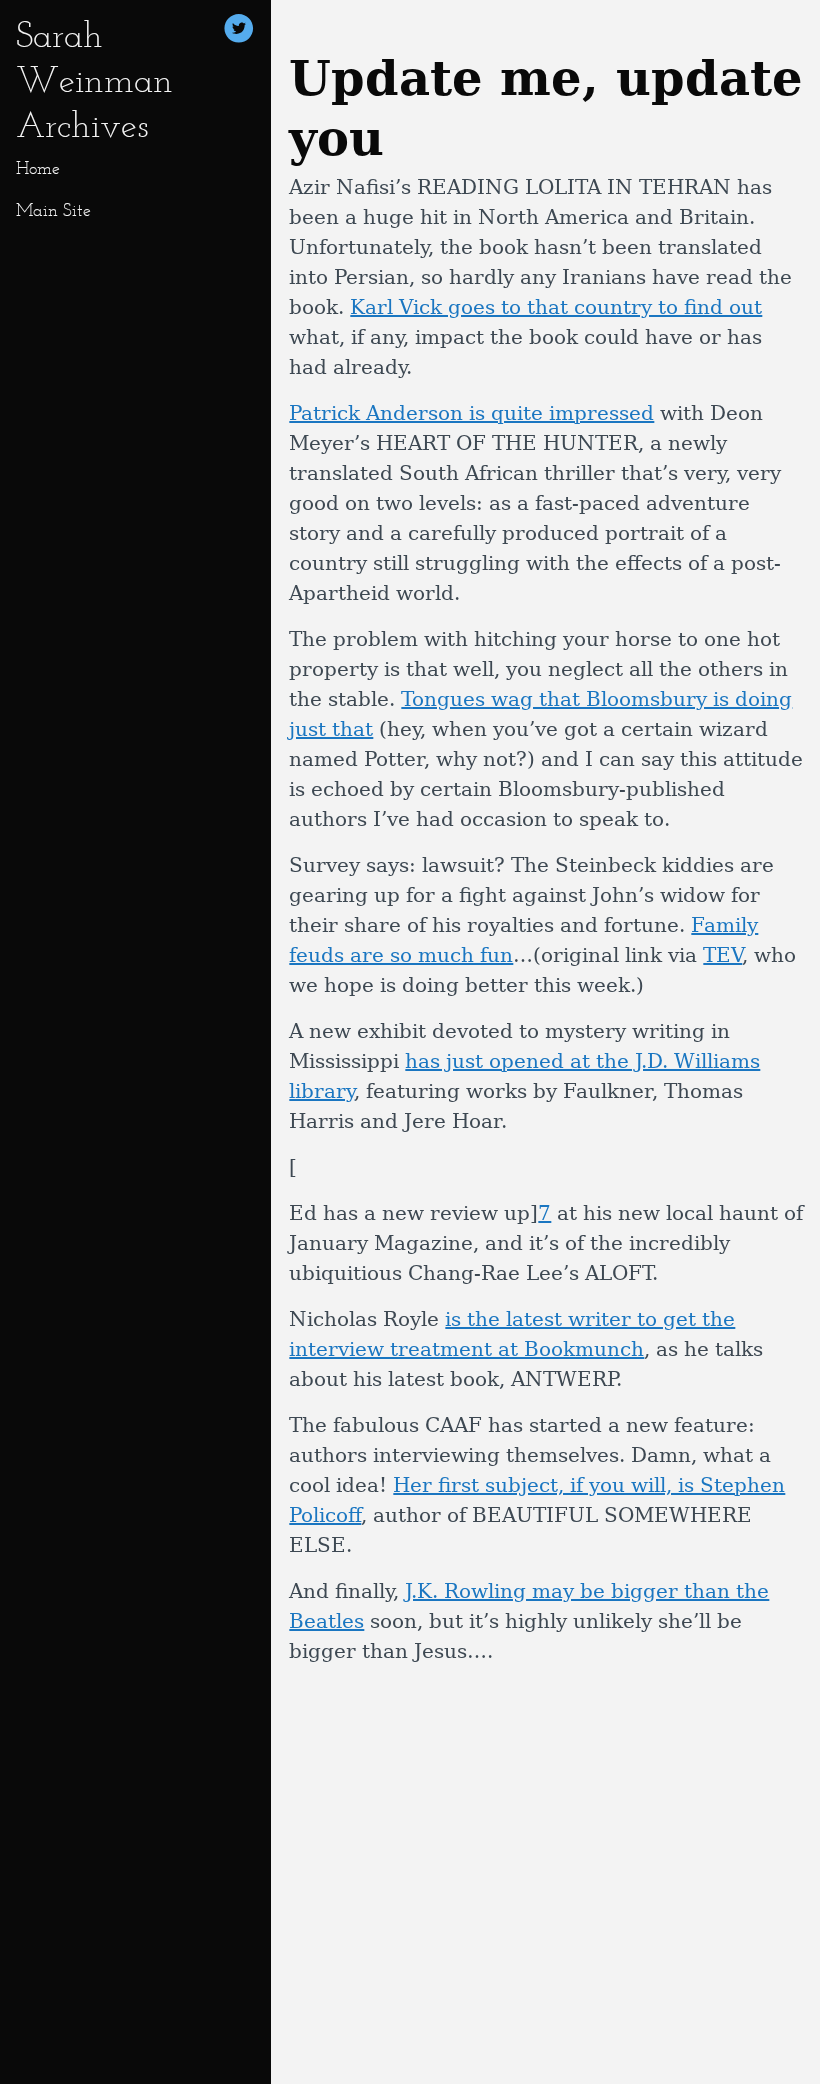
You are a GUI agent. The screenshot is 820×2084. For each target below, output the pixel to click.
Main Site (53, 210)
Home (38, 168)
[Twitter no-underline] (239, 31)
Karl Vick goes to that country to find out (556, 307)
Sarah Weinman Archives (94, 79)
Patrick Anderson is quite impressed (471, 413)
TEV (722, 955)
